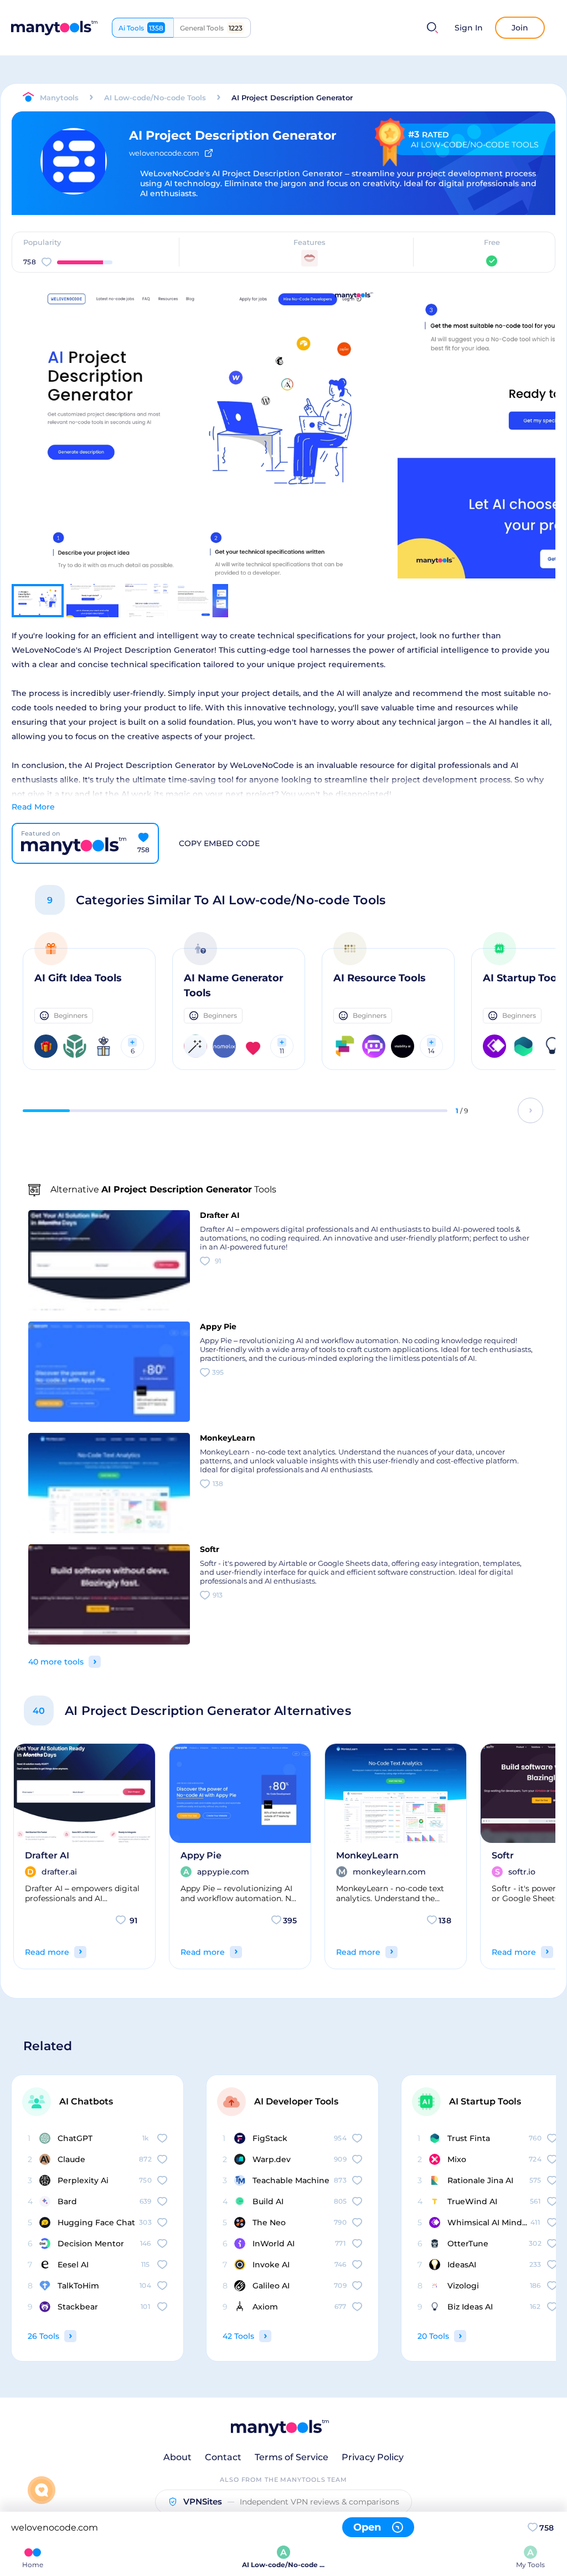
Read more (47, 1952)
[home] (54, 28)
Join (520, 28)
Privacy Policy (373, 2457)
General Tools (211, 28)
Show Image (201, 453)
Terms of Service (292, 2457)
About (177, 2457)
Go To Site (192, 414)
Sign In (469, 28)
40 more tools (56, 1662)
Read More (33, 807)
